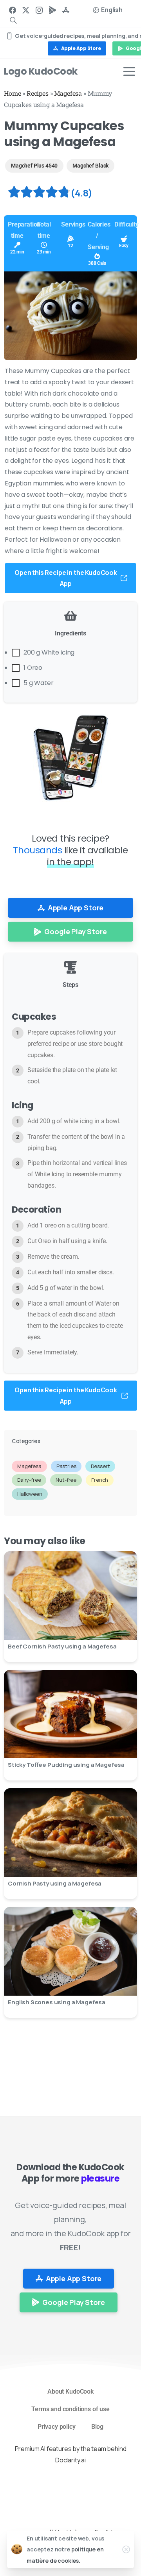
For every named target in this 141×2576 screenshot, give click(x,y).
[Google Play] (52, 10)
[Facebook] (13, 10)
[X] (26, 10)
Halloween (30, 1494)
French (100, 1480)
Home (12, 93)
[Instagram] (39, 10)
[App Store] (66, 10)
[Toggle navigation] (129, 71)
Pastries (66, 1466)
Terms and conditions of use (70, 2409)
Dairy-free (29, 1480)
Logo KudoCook (41, 71)
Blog (97, 2427)
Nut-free (66, 1480)
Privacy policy (57, 2427)
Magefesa (68, 93)
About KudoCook (70, 2391)
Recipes (38, 93)
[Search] (13, 20)
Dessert (100, 1466)
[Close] (126, 2549)
